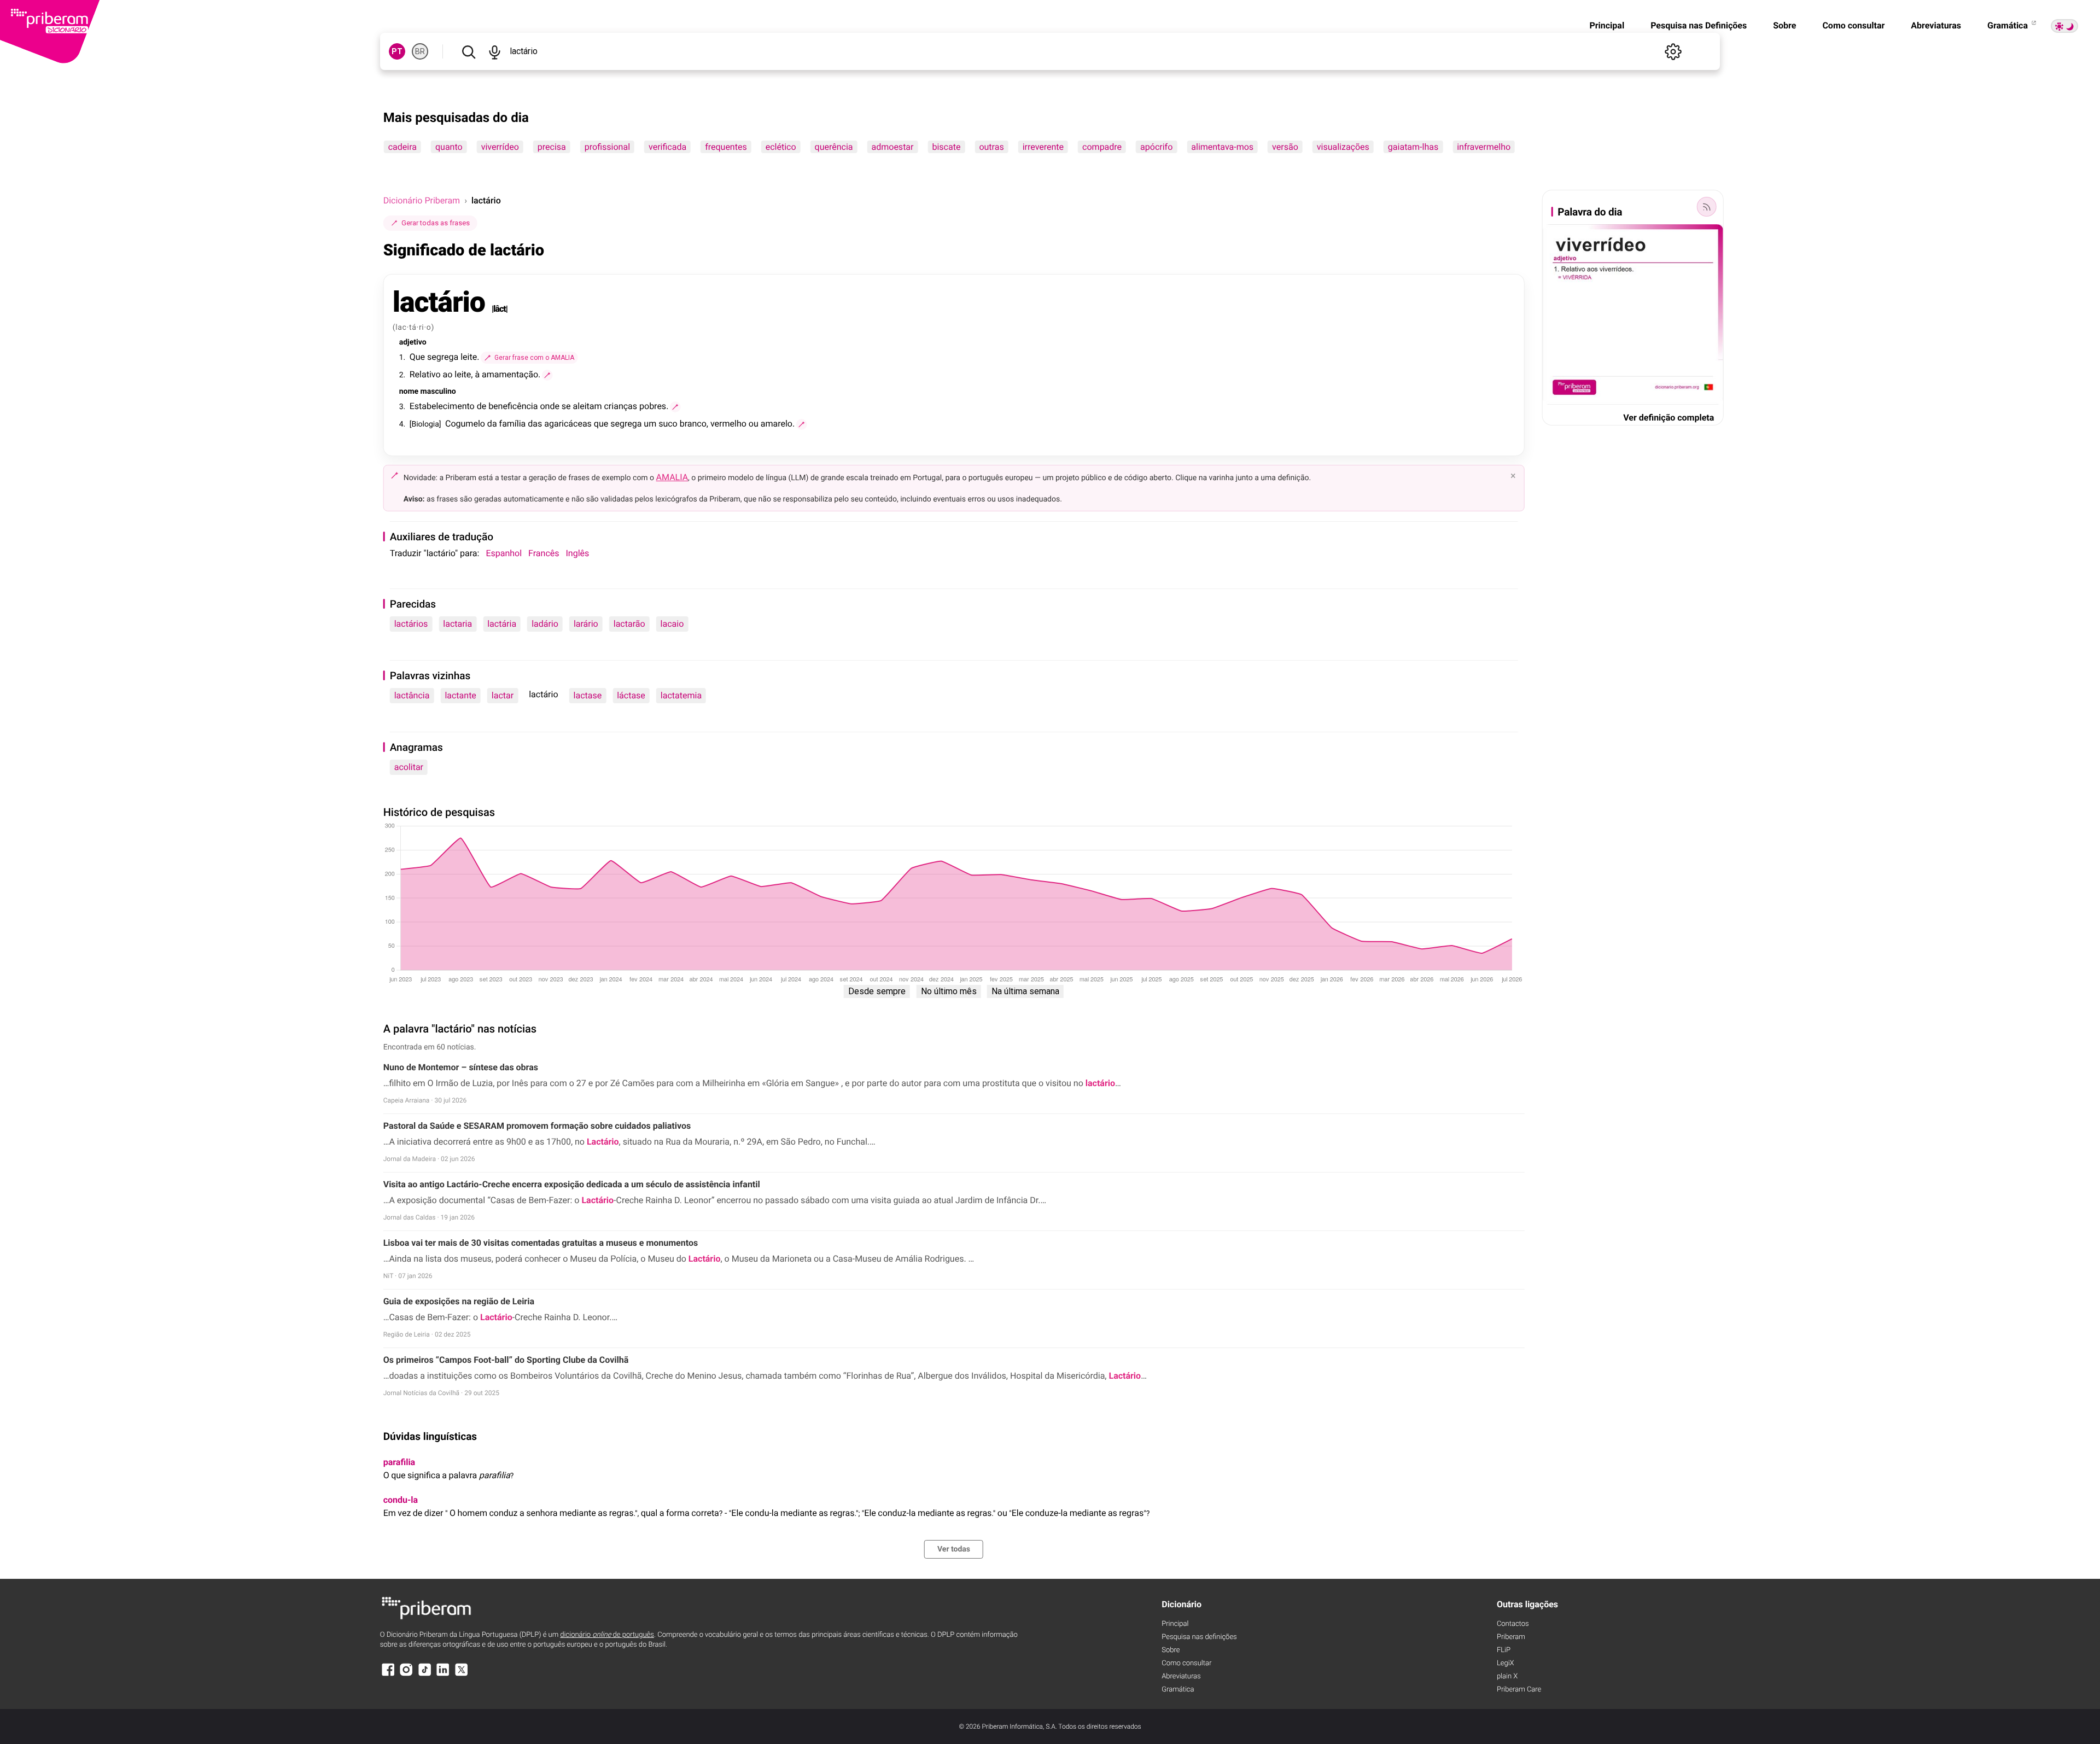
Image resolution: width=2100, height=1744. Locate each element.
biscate (946, 147)
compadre (1102, 147)
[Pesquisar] (469, 51)
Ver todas (954, 1549)
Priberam (1511, 1637)
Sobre (1784, 25)
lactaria (457, 624)
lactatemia (681, 695)
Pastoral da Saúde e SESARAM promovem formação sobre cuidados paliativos (537, 1126)
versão (1285, 147)
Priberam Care (1519, 1690)
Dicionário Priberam (422, 200)
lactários (411, 624)
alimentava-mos (1222, 147)
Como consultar (1853, 25)
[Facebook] (388, 1675)
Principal (1607, 25)
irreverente (1043, 147)
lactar (503, 695)
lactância (412, 695)
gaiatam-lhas (1413, 147)
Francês (544, 553)
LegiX (1506, 1663)
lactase (588, 695)
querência (834, 147)
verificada (667, 147)
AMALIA (672, 477)
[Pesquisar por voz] (495, 51)
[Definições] (1673, 51)
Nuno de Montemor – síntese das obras (461, 1067)
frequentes (726, 147)
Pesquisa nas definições (1199, 1637)
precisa (552, 147)
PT (397, 51)
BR (420, 51)
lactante (460, 695)
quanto (449, 147)
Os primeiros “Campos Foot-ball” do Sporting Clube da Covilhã (506, 1360)
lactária (502, 624)
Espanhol (504, 553)
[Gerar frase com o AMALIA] (547, 375)
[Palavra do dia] (1706, 207)
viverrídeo (500, 147)
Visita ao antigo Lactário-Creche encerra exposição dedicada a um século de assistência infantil (572, 1184)
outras (991, 147)
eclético (781, 147)
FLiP (1504, 1650)
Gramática (2009, 25)
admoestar (893, 147)
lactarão (629, 624)
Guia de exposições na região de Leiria (459, 1301)
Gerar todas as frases (436, 223)
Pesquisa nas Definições (1699, 25)
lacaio (672, 624)
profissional (607, 147)
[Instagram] (406, 1675)
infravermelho (1484, 147)
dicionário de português (607, 1635)
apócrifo (1156, 147)
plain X (1507, 1676)
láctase (631, 695)
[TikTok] (425, 1675)
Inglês (578, 553)
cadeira (402, 147)
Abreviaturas (1936, 25)
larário (586, 624)
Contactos (1513, 1624)
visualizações (1343, 147)
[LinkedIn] (443, 1675)
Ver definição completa (1669, 418)
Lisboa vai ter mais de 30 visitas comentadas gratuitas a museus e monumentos (541, 1243)
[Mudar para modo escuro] (2064, 26)
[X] (462, 1675)
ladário (545, 624)
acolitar (409, 767)
